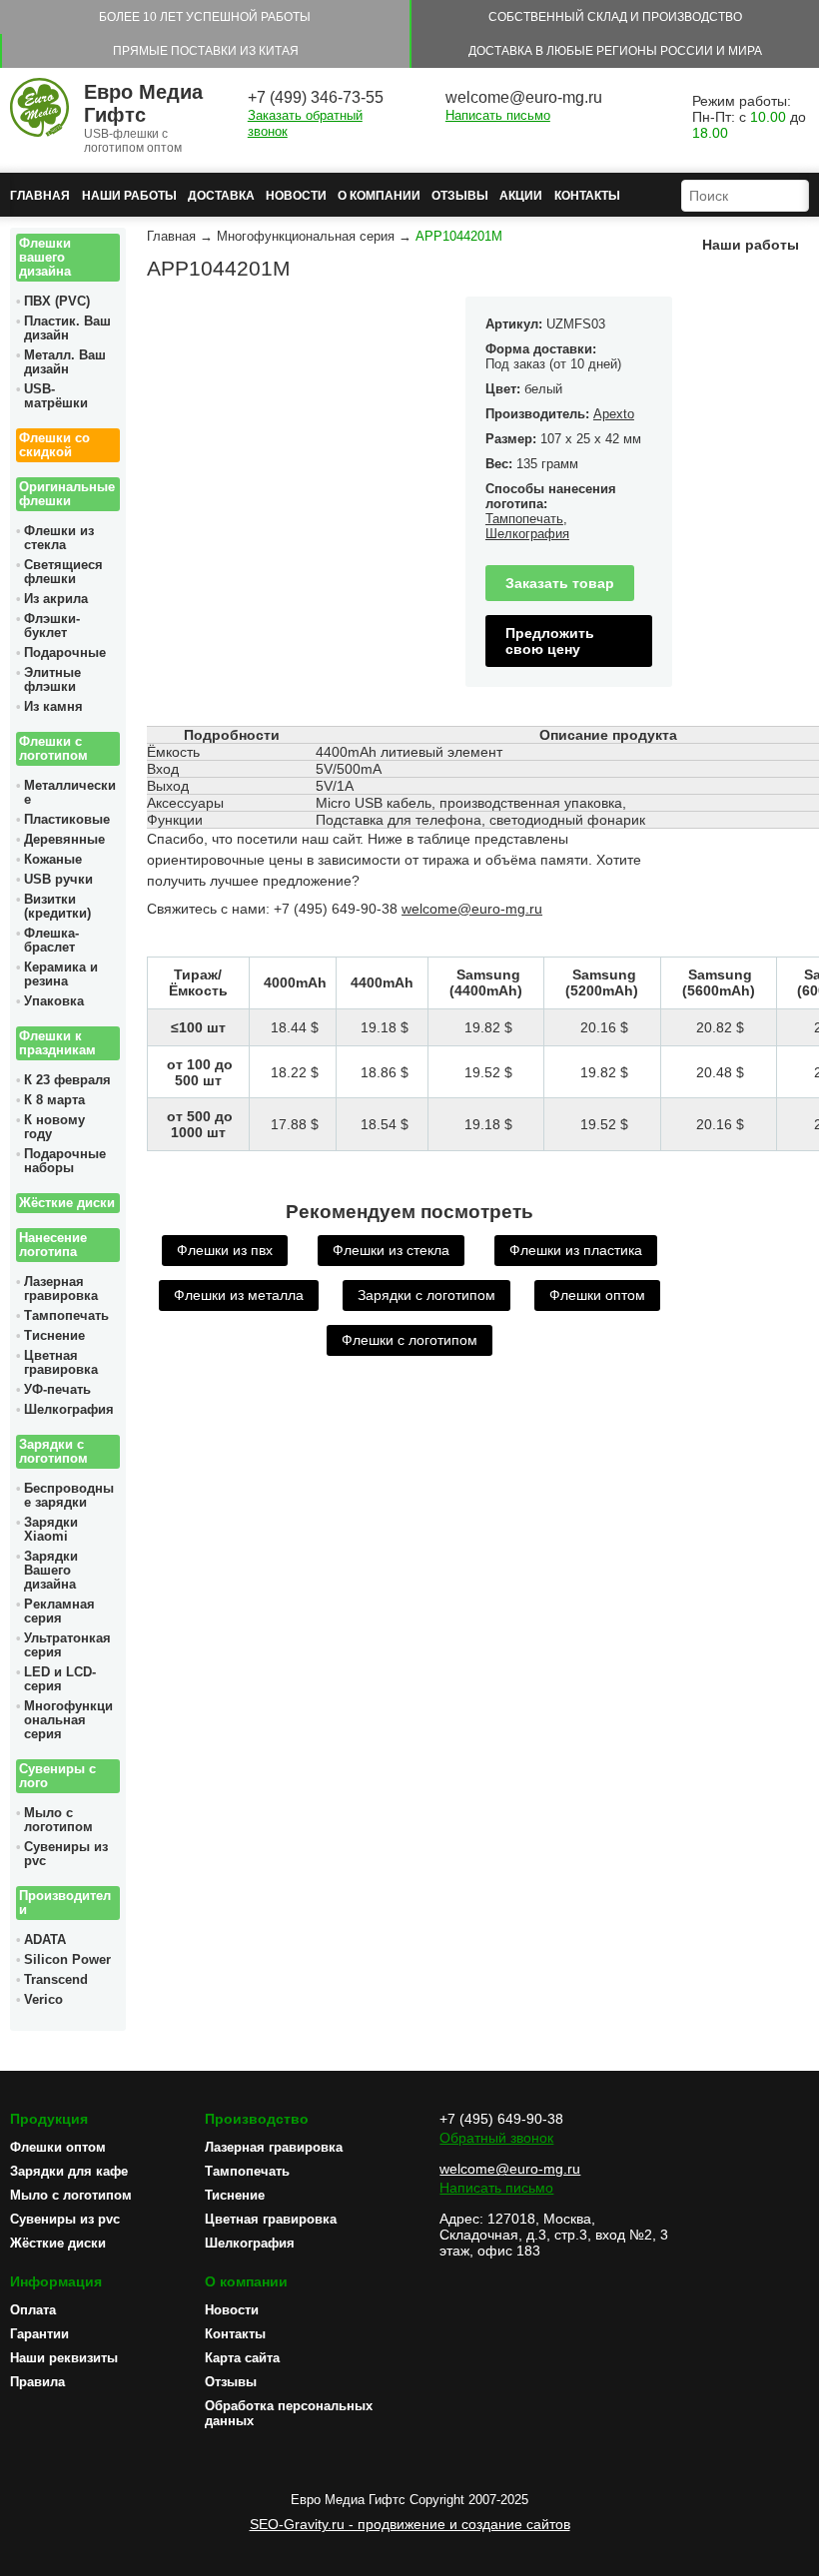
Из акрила (56, 599)
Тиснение (54, 1336)
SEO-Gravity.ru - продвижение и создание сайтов (410, 2524)
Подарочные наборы (65, 1161)
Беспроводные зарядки (69, 1496)
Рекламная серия (59, 1611)
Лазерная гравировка (61, 1289)
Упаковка (54, 1001)
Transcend (56, 1980)
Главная (40, 196)
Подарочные (65, 653)
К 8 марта (54, 1100)
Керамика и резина (61, 974)
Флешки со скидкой (54, 445)
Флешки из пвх (225, 1250)
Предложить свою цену (550, 641)
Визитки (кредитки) (57, 907)
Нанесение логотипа (53, 1245)
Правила (37, 2382)
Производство (257, 2119)
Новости (296, 196)
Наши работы (129, 196)
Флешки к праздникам (57, 1043)
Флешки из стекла (59, 538)
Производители (65, 1903)
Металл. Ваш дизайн (65, 362)
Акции (521, 196)
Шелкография (69, 1410)
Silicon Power (67, 1960)
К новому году (54, 1127)
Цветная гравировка (61, 1363)
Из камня (53, 707)
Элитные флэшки (52, 680)
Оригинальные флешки (67, 494)
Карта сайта (242, 2358)
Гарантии (39, 2334)
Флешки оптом (597, 1295)
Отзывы (460, 196)
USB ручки (58, 880)
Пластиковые (67, 820)
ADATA (45, 1940)
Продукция (49, 2119)
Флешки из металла (239, 1295)
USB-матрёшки (56, 396)
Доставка (221, 196)
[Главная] (39, 109)
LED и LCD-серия (60, 1679)
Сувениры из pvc (66, 1854)
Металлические (70, 793)
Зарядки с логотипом (53, 1452)
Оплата (33, 2310)
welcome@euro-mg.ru (524, 97)
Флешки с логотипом (53, 749)
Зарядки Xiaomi (51, 1530)
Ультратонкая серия (67, 1645)
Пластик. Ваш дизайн (67, 328)
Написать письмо (498, 115)
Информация (56, 2281)
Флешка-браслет (51, 941)
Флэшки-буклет (52, 626)
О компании (379, 196)
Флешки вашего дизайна (45, 258)
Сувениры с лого (57, 1776)
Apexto (614, 414)
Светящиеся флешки (63, 572)
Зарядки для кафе (69, 2171)
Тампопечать (66, 1316)
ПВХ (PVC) (57, 302)
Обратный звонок (496, 2138)
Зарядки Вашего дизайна (51, 1571)
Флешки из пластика (576, 1250)
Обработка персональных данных (289, 2413)
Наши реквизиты (64, 2358)
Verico (43, 2000)
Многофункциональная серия (68, 1720)
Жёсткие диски (67, 1203)
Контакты (587, 196)
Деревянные (64, 840)
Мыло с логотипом (58, 1820)
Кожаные (53, 860)
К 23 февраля (67, 1080)
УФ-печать (57, 1390)
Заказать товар (560, 583)
